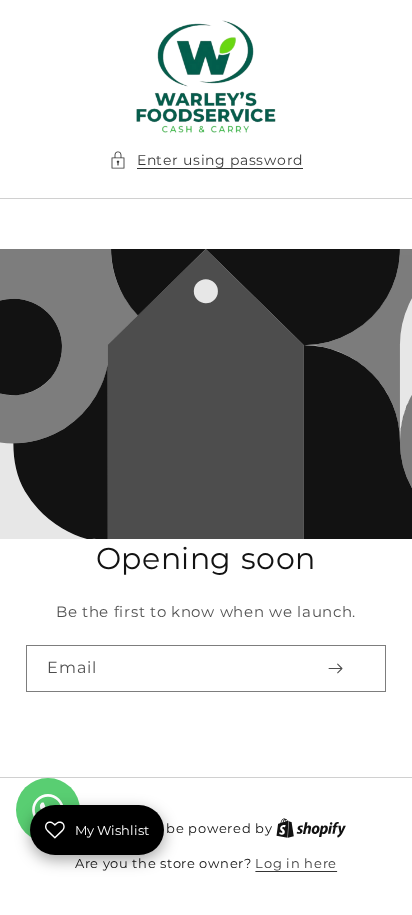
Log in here (296, 863)
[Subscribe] (335, 668)
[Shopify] (311, 828)
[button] (206, 160)
